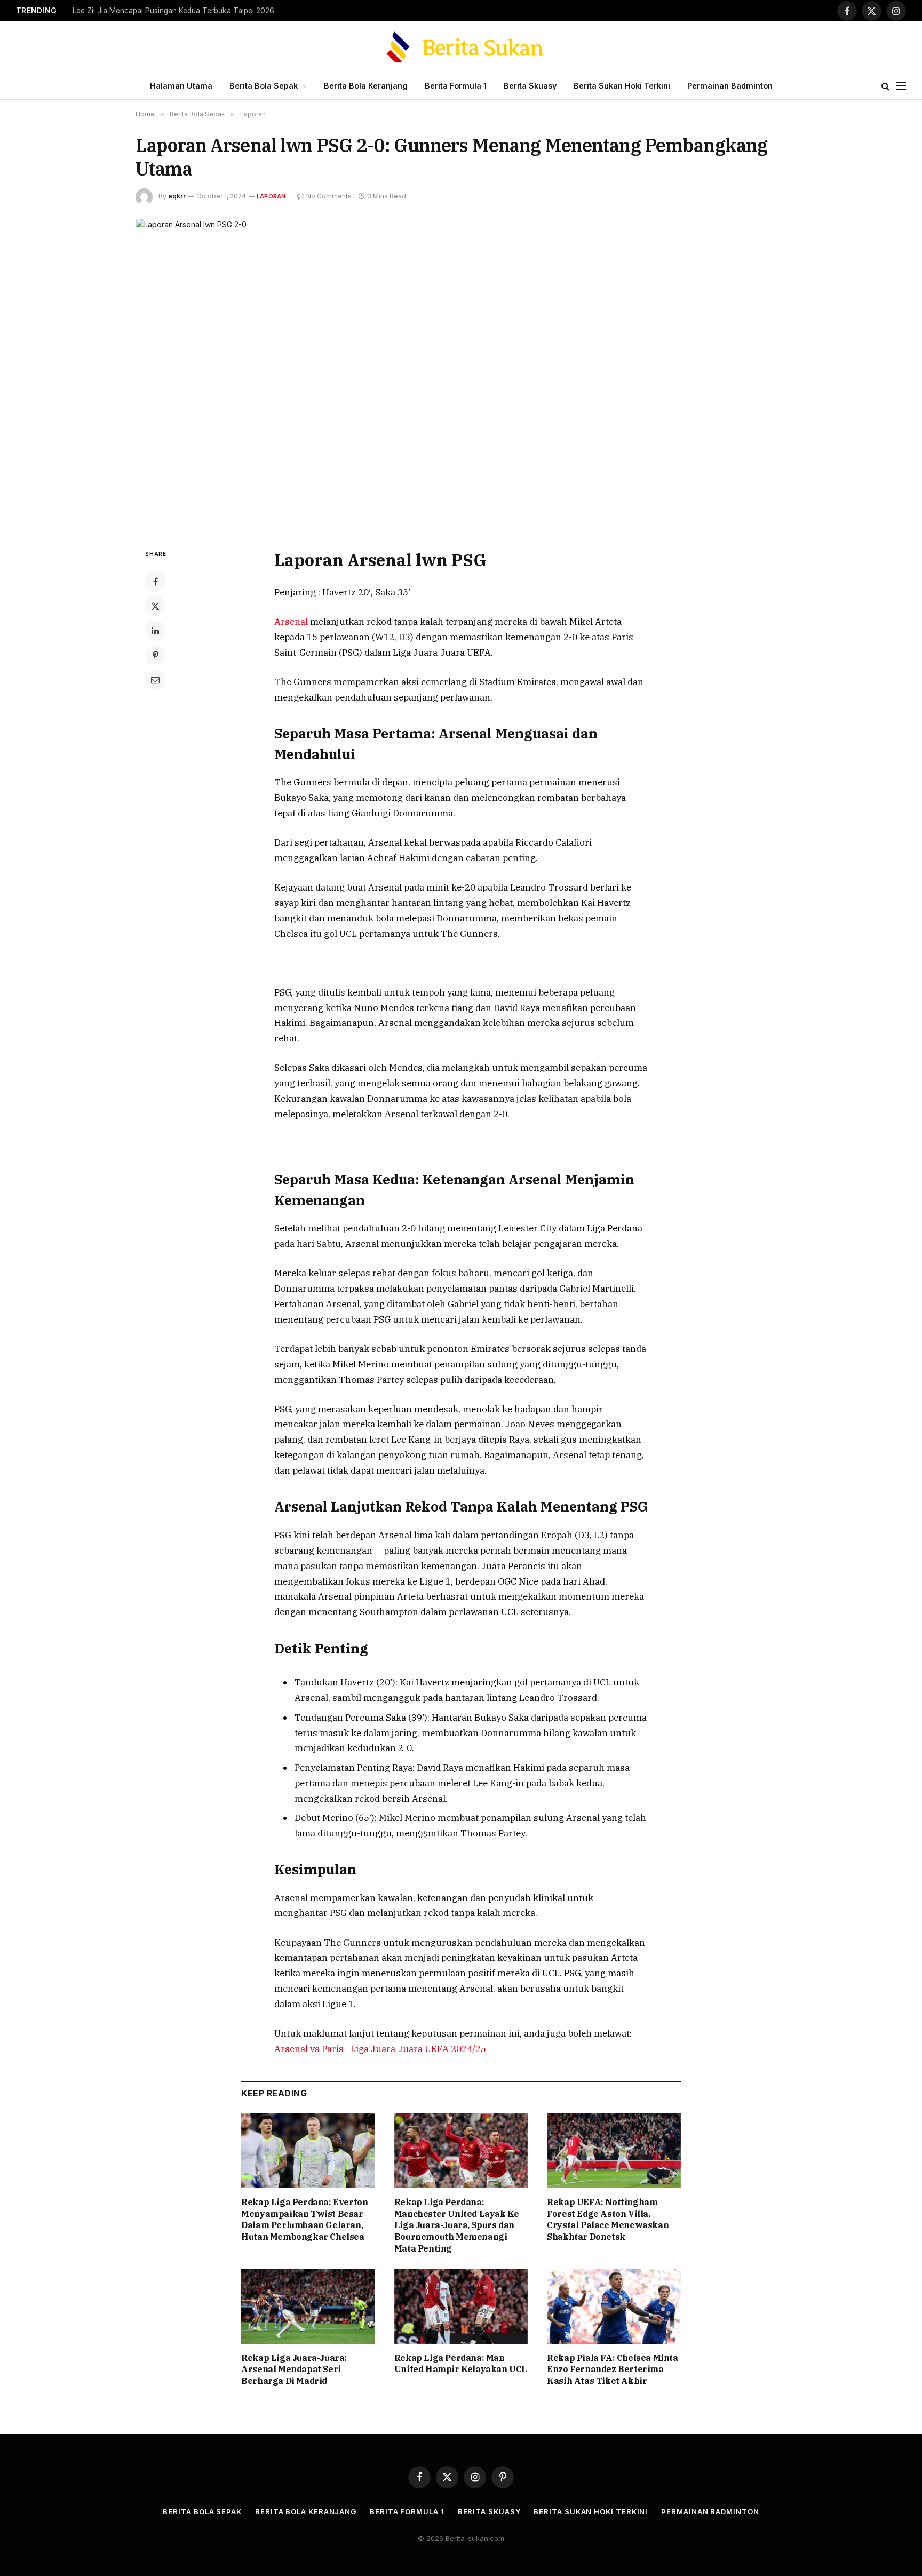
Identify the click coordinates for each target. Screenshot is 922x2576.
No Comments (329, 196)
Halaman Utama (181, 86)
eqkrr (177, 196)
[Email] (155, 680)
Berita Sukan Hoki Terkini (622, 86)
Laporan (271, 196)
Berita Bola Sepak (264, 86)
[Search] (885, 86)
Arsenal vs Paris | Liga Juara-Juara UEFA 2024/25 (380, 2049)
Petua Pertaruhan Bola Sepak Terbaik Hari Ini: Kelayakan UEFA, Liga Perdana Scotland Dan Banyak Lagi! (206, 11)
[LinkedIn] (155, 631)
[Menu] (901, 86)
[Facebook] (155, 582)
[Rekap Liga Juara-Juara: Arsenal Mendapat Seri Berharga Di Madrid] (308, 2306)
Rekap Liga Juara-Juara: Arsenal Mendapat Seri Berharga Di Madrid (294, 2370)
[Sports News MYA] (461, 47)
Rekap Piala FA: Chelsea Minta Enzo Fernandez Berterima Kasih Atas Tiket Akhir (612, 2370)
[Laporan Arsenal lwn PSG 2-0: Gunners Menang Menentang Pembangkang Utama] (461, 375)
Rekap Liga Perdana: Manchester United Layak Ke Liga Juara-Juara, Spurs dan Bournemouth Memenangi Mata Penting (457, 2225)
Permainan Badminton (730, 86)
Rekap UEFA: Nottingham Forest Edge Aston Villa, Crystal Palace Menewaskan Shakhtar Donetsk (608, 2219)
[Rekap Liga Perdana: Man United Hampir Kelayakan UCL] (461, 2306)
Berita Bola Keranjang (366, 86)
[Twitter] (155, 606)
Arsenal (292, 622)
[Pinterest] (155, 655)
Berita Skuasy (530, 86)
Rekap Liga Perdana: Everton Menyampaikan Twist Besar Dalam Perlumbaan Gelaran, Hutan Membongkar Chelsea (304, 2219)
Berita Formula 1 (456, 86)
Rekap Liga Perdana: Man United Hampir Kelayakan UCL (461, 2364)
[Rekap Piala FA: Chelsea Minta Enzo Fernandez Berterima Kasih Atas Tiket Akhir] (614, 2306)
